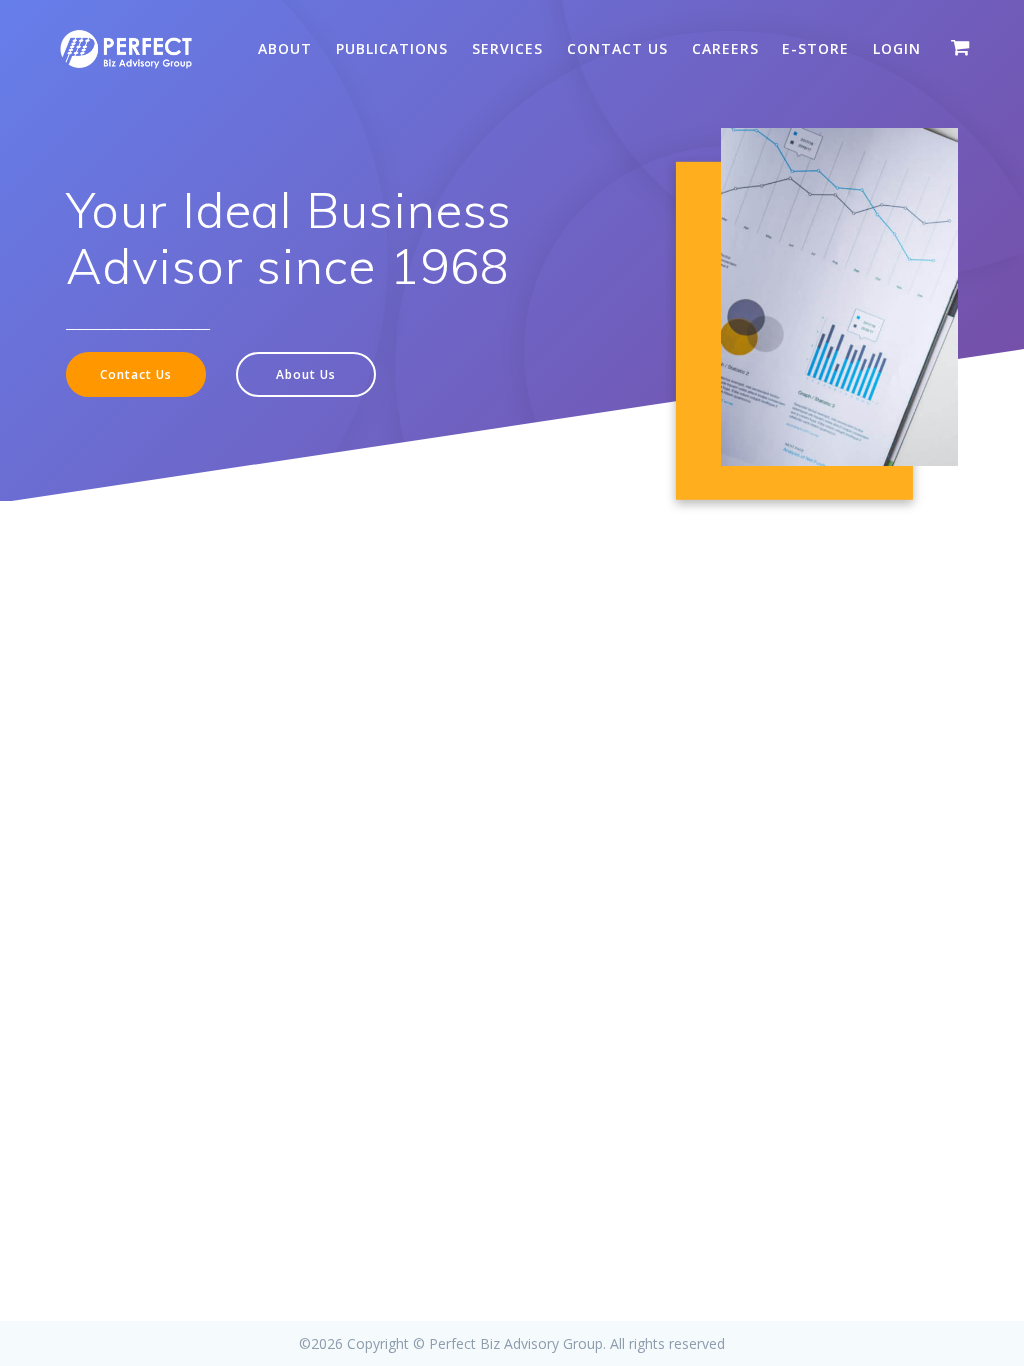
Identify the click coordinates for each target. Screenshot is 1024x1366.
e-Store (815, 48)
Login (897, 48)
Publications (392, 48)
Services (507, 48)
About (285, 48)
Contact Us (617, 48)
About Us (306, 374)
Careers (725, 48)
